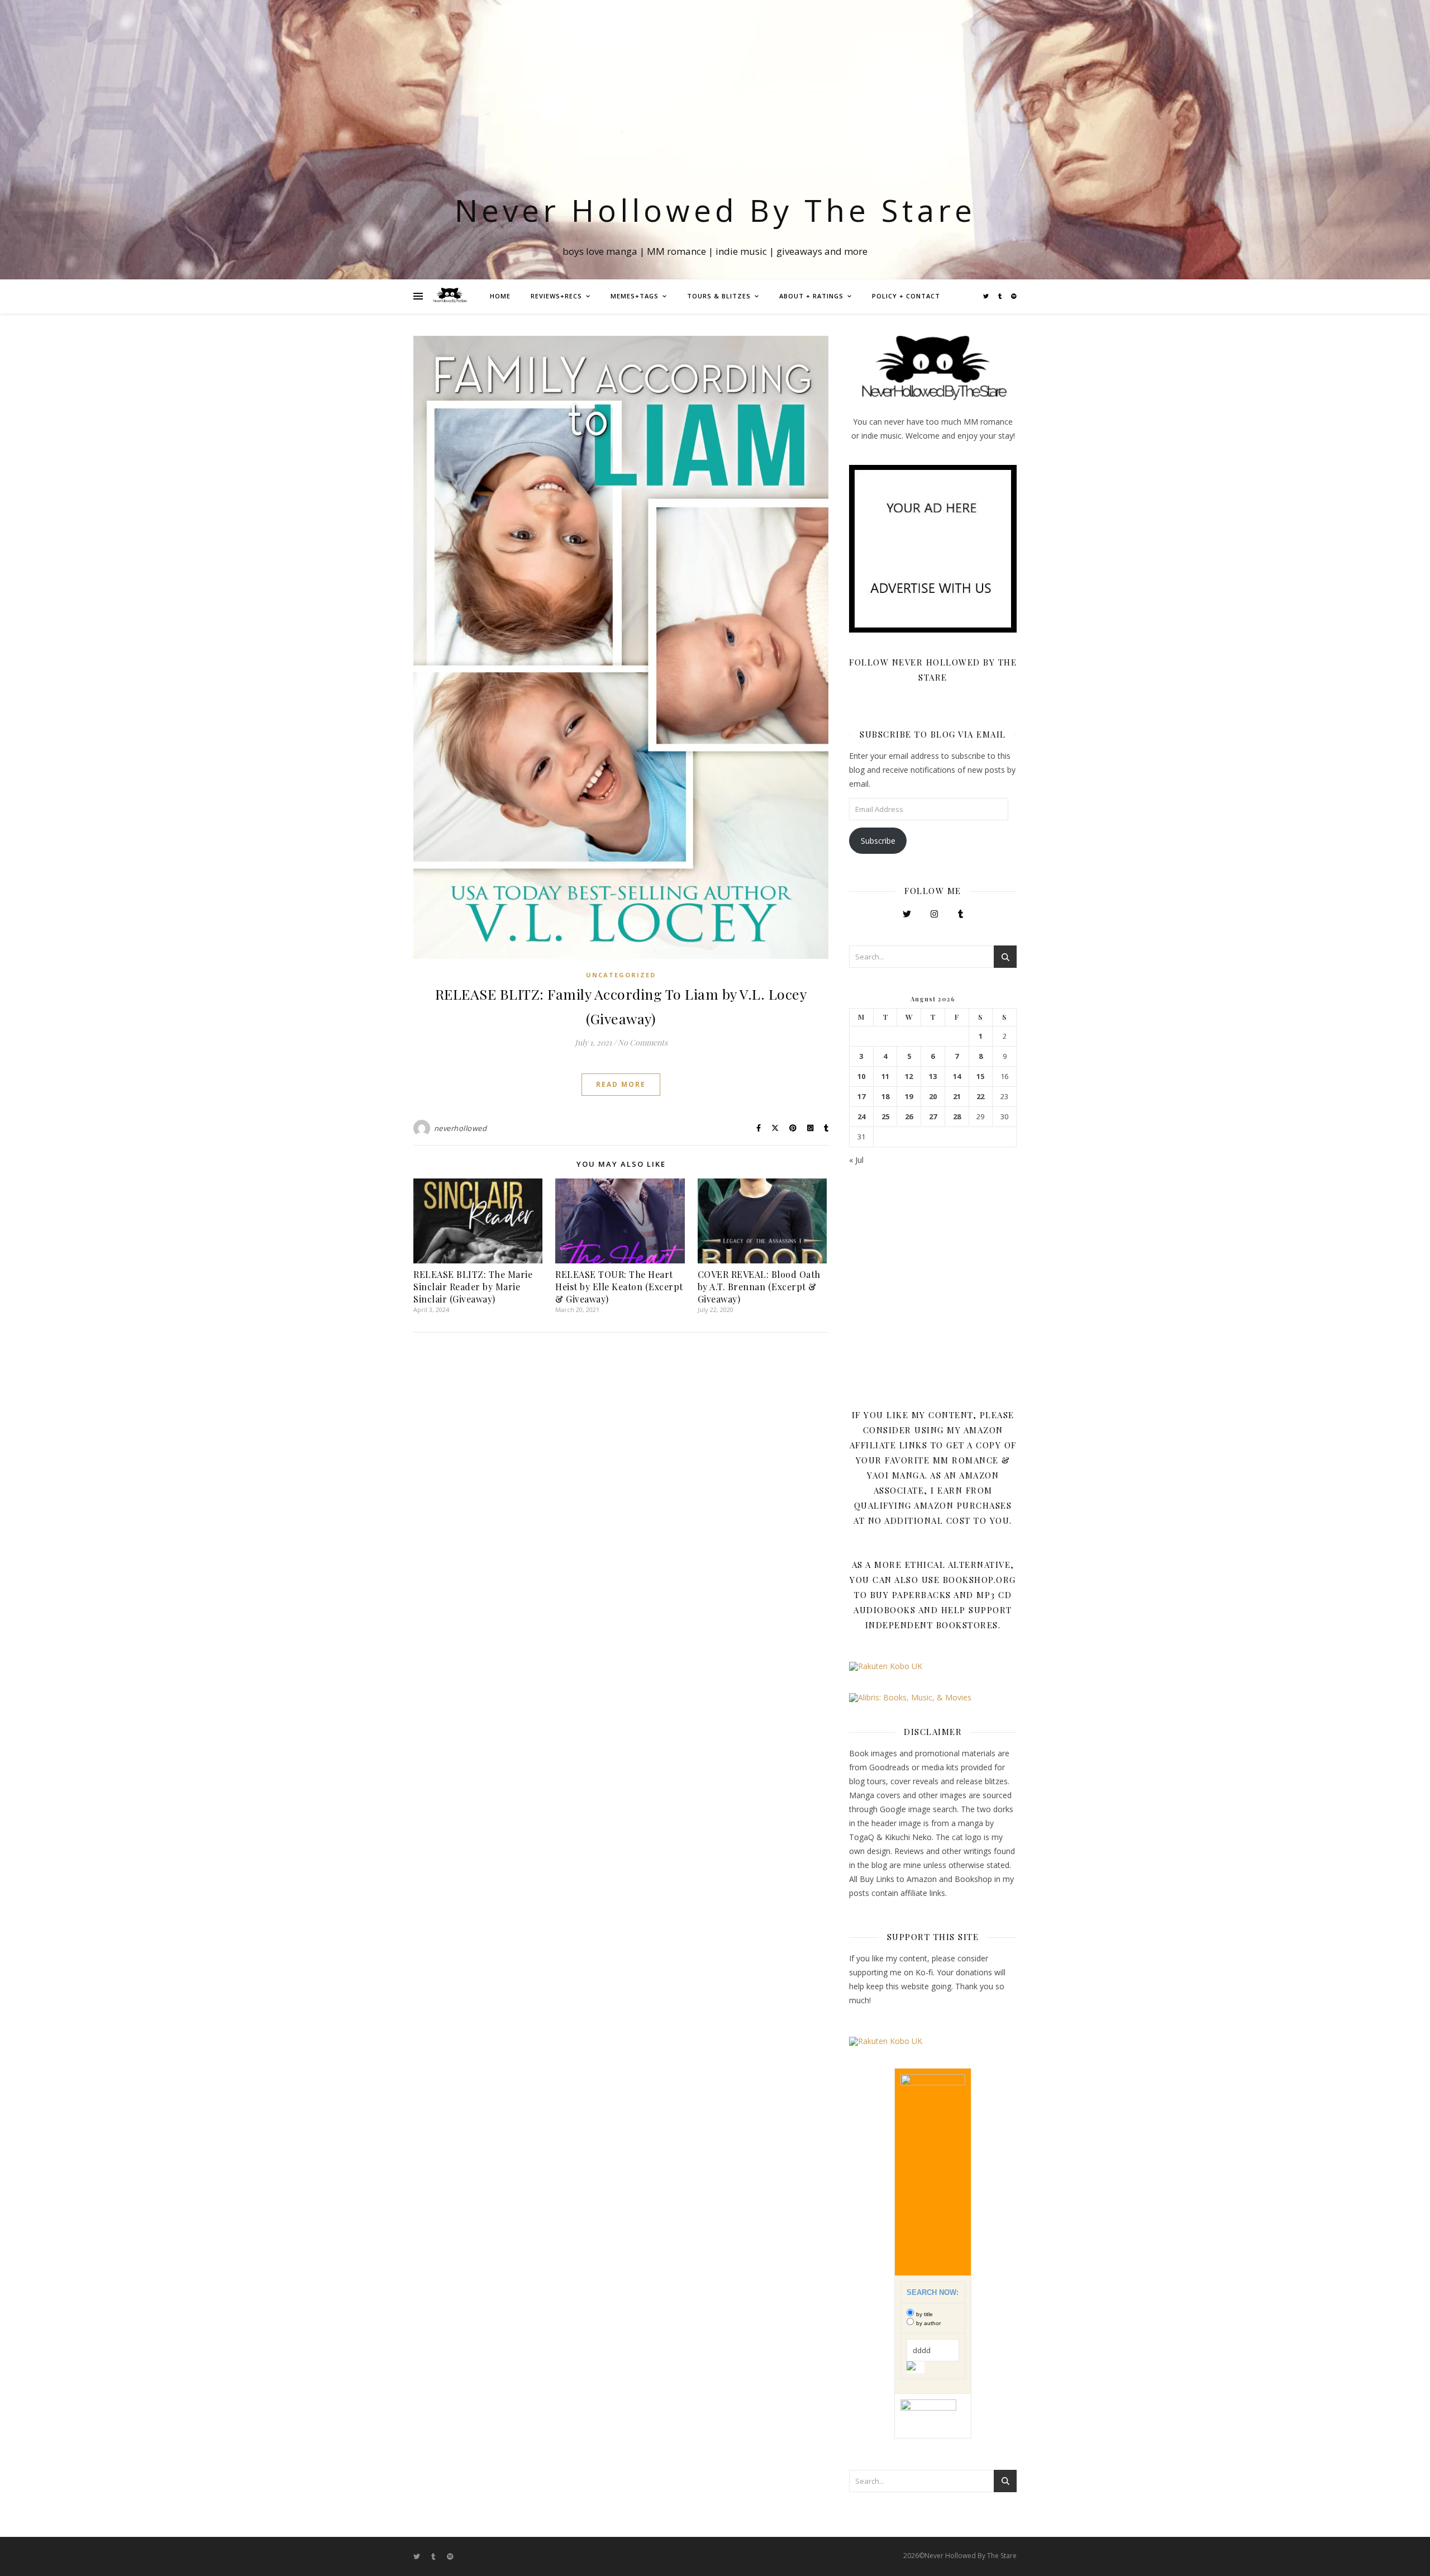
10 (861, 1076)
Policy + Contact (906, 296)
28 (957, 1117)
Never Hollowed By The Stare (715, 210)
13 (933, 1076)
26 (909, 1117)
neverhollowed (461, 1128)
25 (885, 1117)
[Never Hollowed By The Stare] (450, 296)
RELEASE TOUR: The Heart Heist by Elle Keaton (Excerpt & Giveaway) (619, 1287)
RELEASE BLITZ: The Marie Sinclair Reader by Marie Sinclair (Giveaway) (473, 1287)
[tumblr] (1001, 296)
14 (957, 1076)
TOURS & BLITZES (719, 296)
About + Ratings (811, 296)
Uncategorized (621, 975)
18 (885, 1097)
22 (980, 1097)
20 (933, 1097)
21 (957, 1097)
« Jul (856, 1160)
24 (861, 1117)
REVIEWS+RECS (556, 296)
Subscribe (878, 841)
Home (500, 296)
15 (980, 1076)
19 (909, 1097)
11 (885, 1076)
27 (933, 1117)
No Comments (643, 1042)
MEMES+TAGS (635, 296)
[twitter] (987, 296)
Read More (621, 1084)
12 (909, 1076)
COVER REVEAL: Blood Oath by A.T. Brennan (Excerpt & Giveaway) (759, 1287)
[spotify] (1014, 296)
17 (861, 1097)
